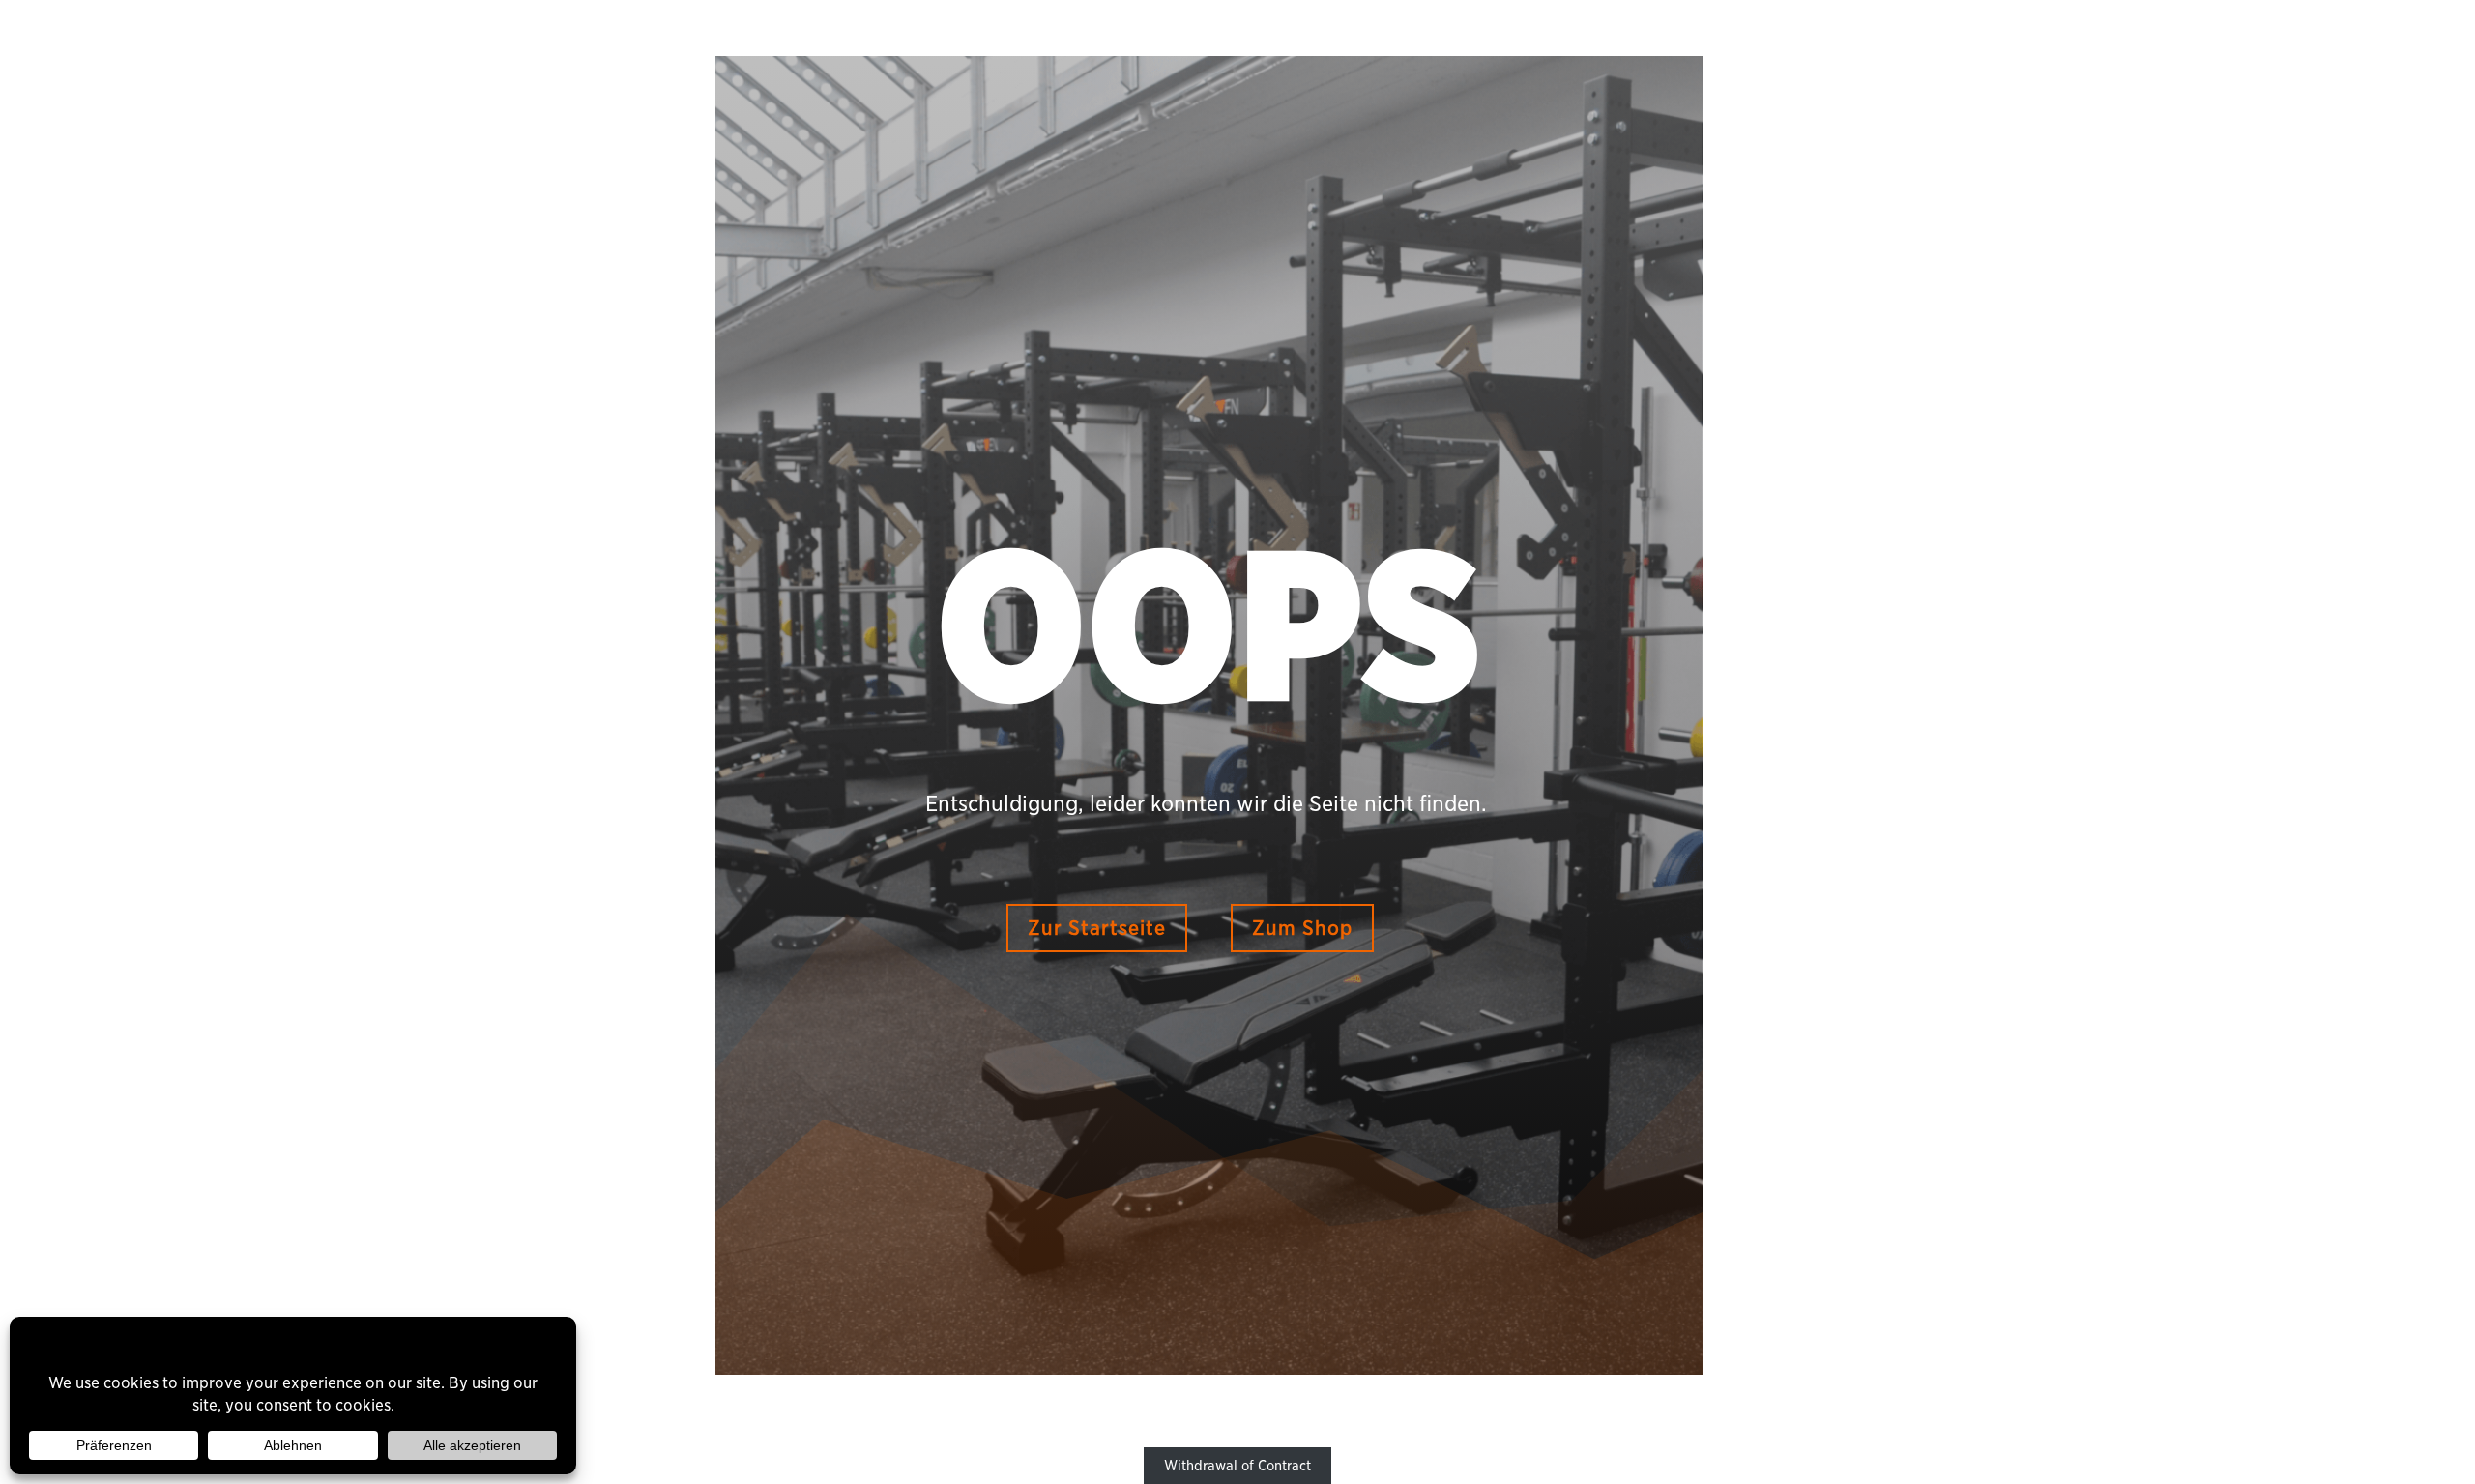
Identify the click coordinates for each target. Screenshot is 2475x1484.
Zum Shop (1302, 928)
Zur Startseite (1097, 928)
